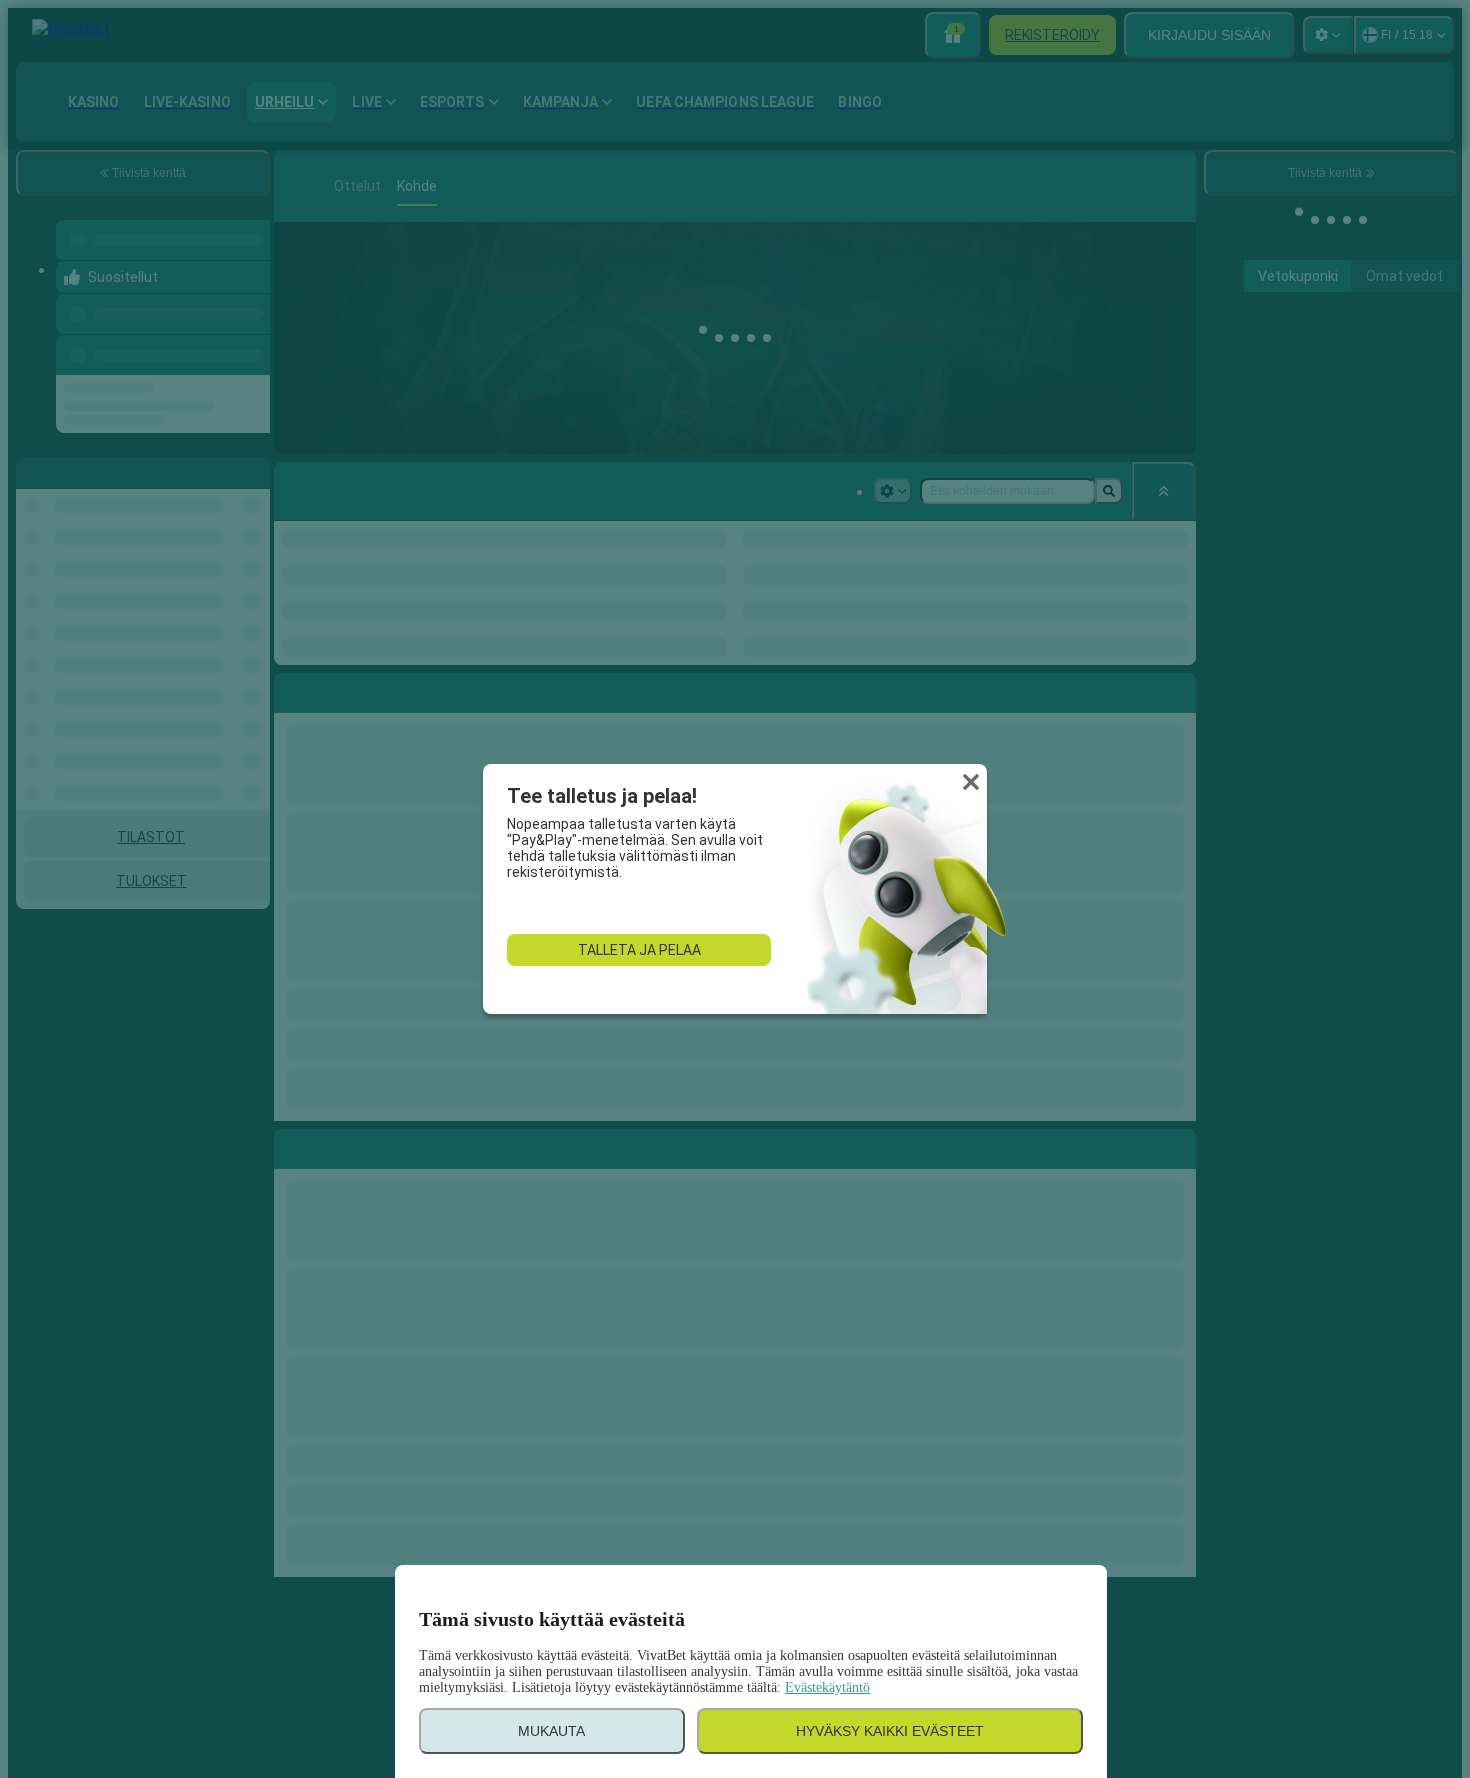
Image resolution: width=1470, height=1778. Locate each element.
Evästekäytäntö (827, 1687)
